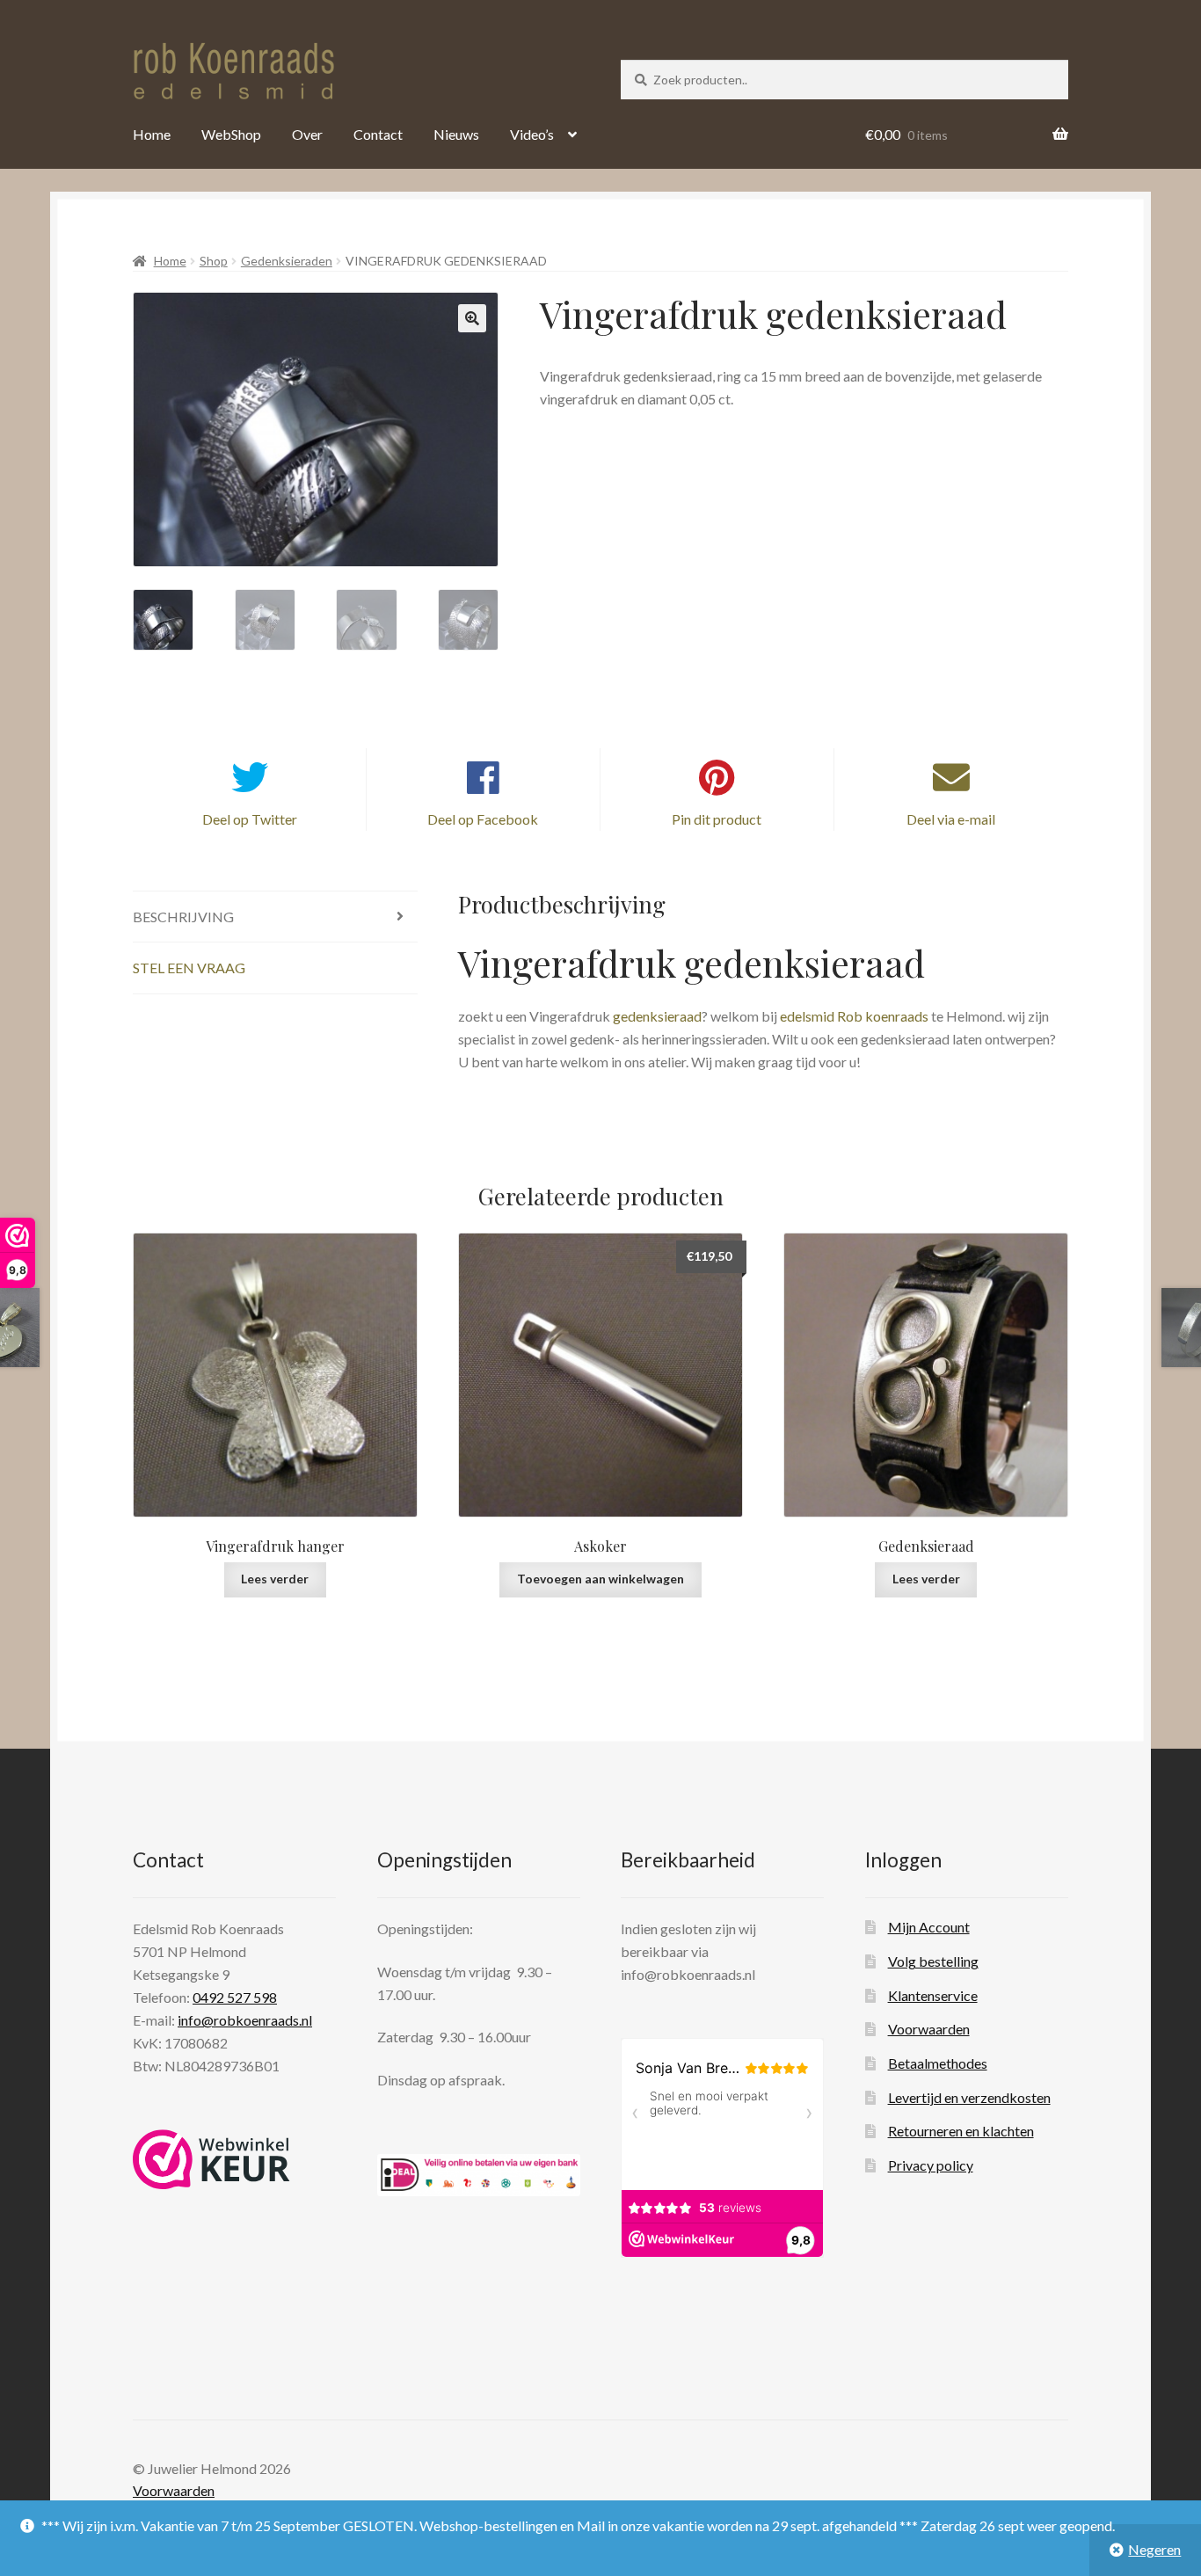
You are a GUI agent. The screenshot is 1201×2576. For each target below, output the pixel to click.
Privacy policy (931, 2165)
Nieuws (456, 134)
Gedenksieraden (287, 261)
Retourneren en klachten (961, 2131)
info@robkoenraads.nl (245, 2020)
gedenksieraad (656, 1016)
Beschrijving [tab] (183, 917)
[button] (472, 318)
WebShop (231, 134)
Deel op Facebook (483, 819)
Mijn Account (929, 1927)
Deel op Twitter (250, 819)
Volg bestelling (933, 1961)
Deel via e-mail (951, 819)
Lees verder (275, 1579)
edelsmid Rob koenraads (854, 1016)
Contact (378, 134)
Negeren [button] (1154, 2549)
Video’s (532, 134)
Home (152, 134)
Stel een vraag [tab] (189, 968)
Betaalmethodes (938, 2063)
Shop (214, 261)
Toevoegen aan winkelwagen (600, 1579)
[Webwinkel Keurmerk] (211, 2159)
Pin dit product (717, 819)
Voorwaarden (929, 2029)
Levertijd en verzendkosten (969, 2097)
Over (307, 134)
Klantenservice (933, 1995)
